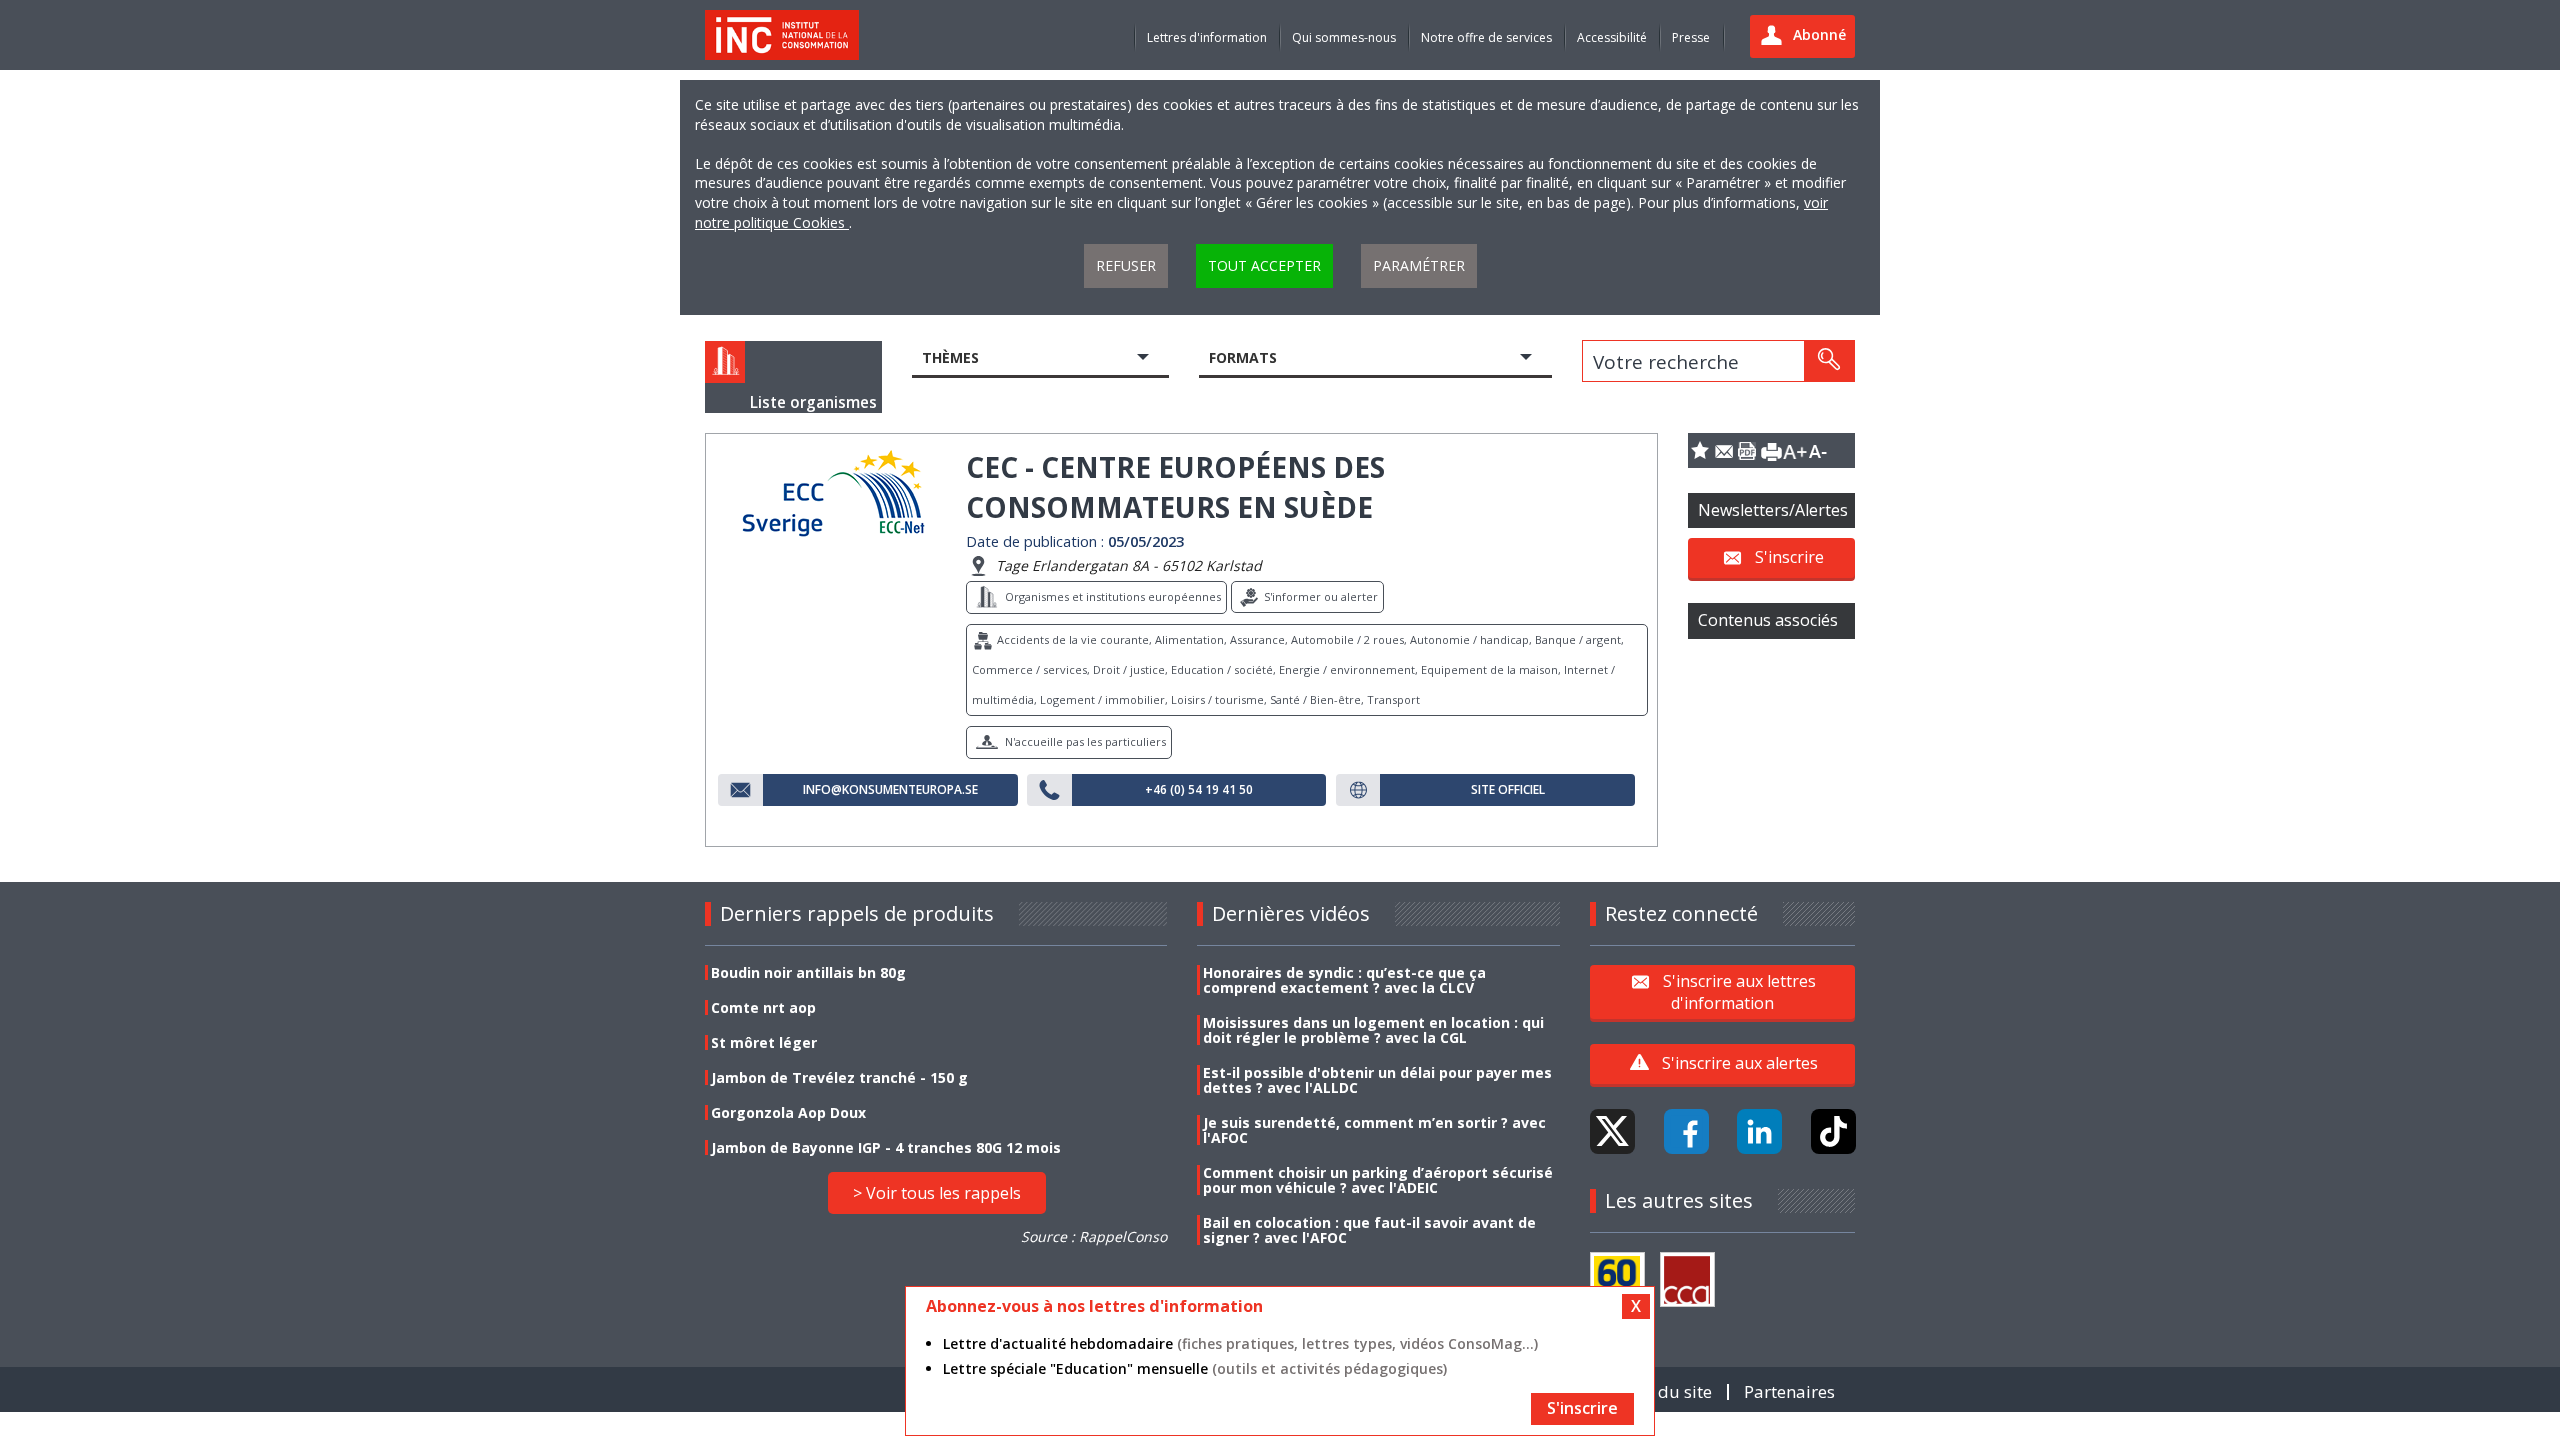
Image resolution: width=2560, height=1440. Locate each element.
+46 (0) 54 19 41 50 (1199, 790)
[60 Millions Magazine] (1617, 1279)
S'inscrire (1789, 557)
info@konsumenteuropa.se (890, 790)
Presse (1691, 37)
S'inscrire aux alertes (1740, 1063)
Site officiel (1508, 790)
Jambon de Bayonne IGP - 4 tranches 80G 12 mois (886, 1147)
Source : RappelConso (1094, 1236)
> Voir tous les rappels (937, 1193)
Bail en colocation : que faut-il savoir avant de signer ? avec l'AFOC (1369, 1230)
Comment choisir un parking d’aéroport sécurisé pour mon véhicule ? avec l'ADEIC (1378, 1180)
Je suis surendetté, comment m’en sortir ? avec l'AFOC (1374, 1130)
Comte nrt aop (763, 1007)
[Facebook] (1686, 1131)
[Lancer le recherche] (1829, 361)
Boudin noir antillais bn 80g (808, 972)
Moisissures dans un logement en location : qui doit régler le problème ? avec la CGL (1373, 1030)
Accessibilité (1612, 37)
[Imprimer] (1771, 450)
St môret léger (764, 1042)
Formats (1243, 357)
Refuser (1126, 265)
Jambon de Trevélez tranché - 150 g (839, 1077)
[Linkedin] (1759, 1131)
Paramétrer (1419, 265)
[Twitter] (1612, 1131)
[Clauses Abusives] (1687, 1279)
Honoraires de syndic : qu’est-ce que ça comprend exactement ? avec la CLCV (1344, 980)
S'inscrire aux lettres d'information (1739, 991)
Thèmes (950, 357)
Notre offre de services (1486, 37)
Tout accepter (1264, 265)
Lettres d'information (1207, 37)
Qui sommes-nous (1344, 37)
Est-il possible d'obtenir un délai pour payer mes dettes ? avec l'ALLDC (1377, 1080)
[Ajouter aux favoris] (1700, 450)
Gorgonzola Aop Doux (788, 1112)
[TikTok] (1833, 1131)
